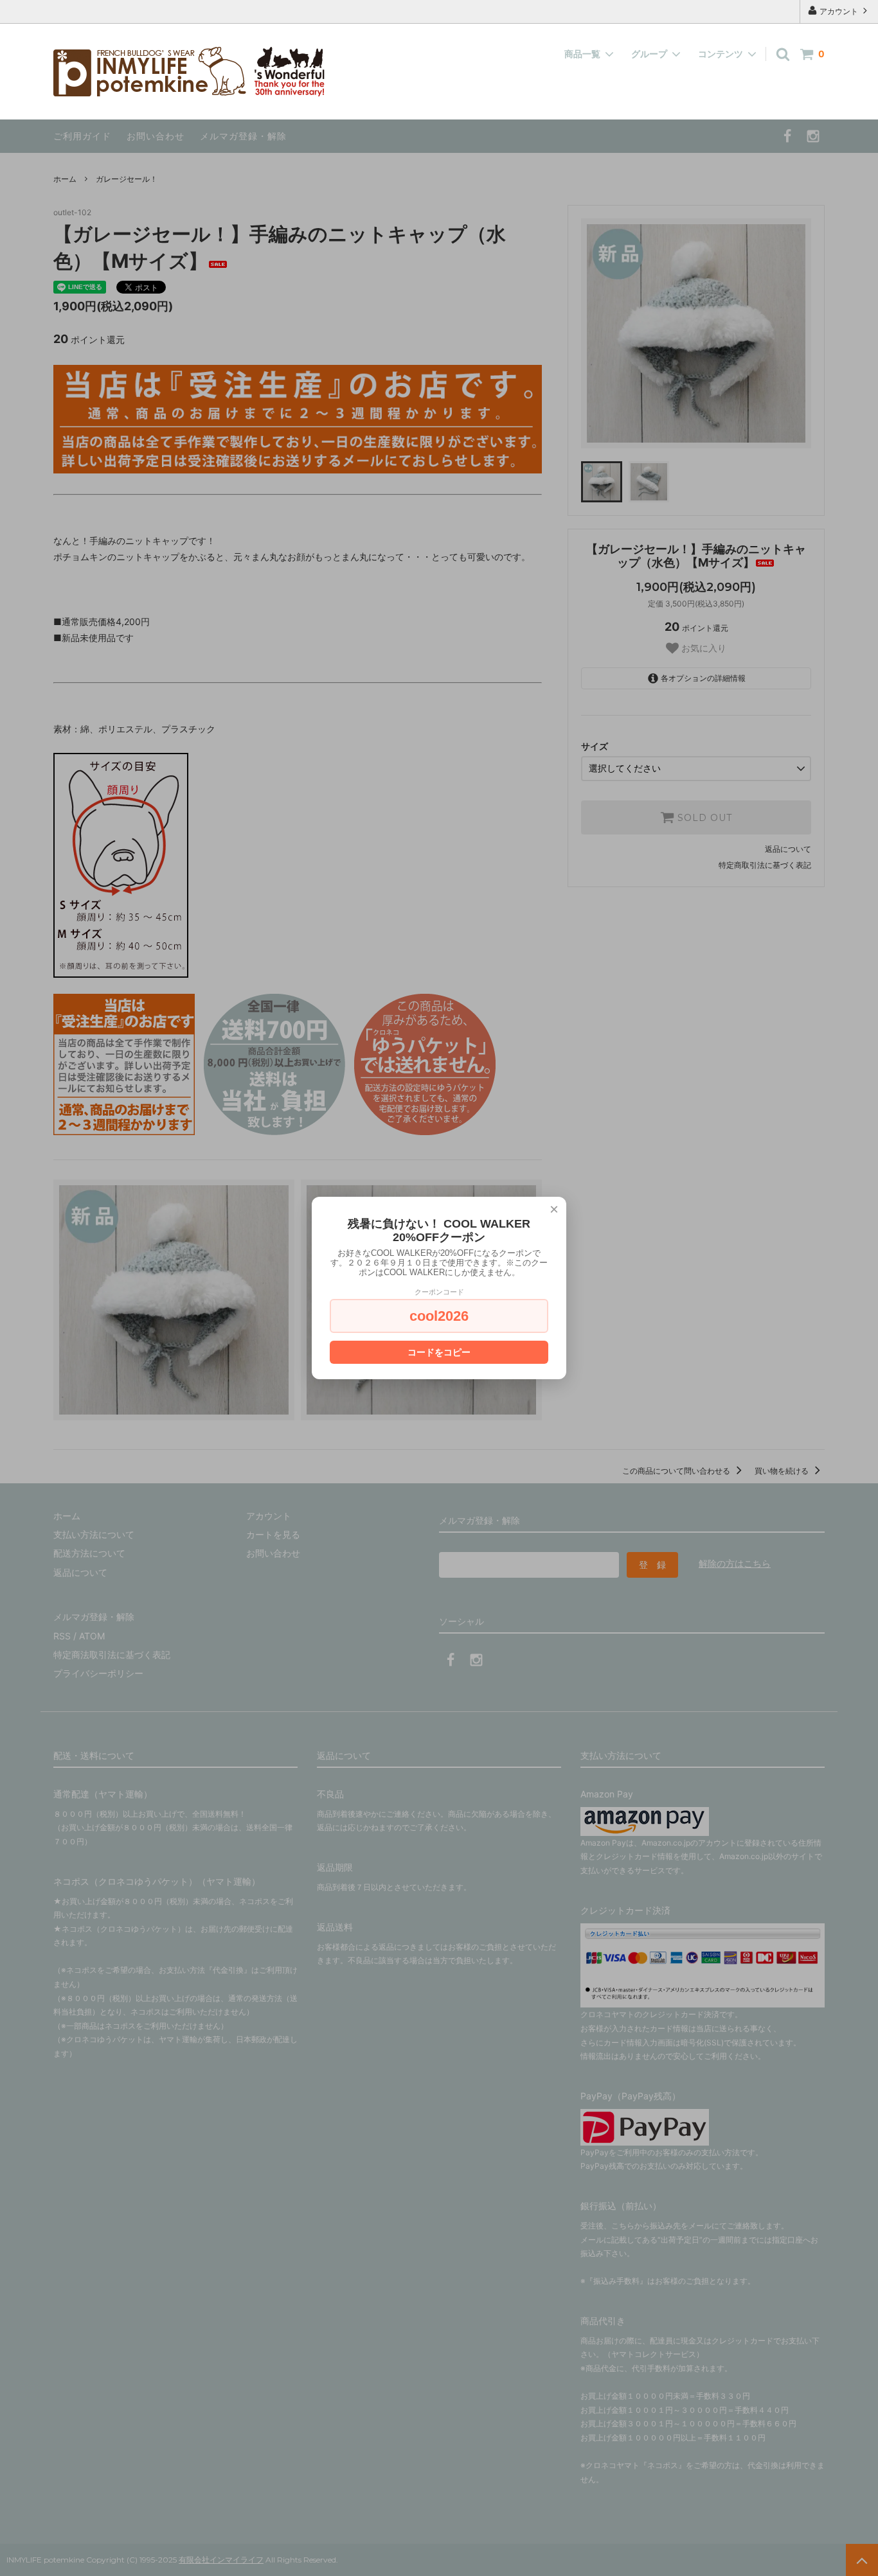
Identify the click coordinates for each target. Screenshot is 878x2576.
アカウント (839, 11)
